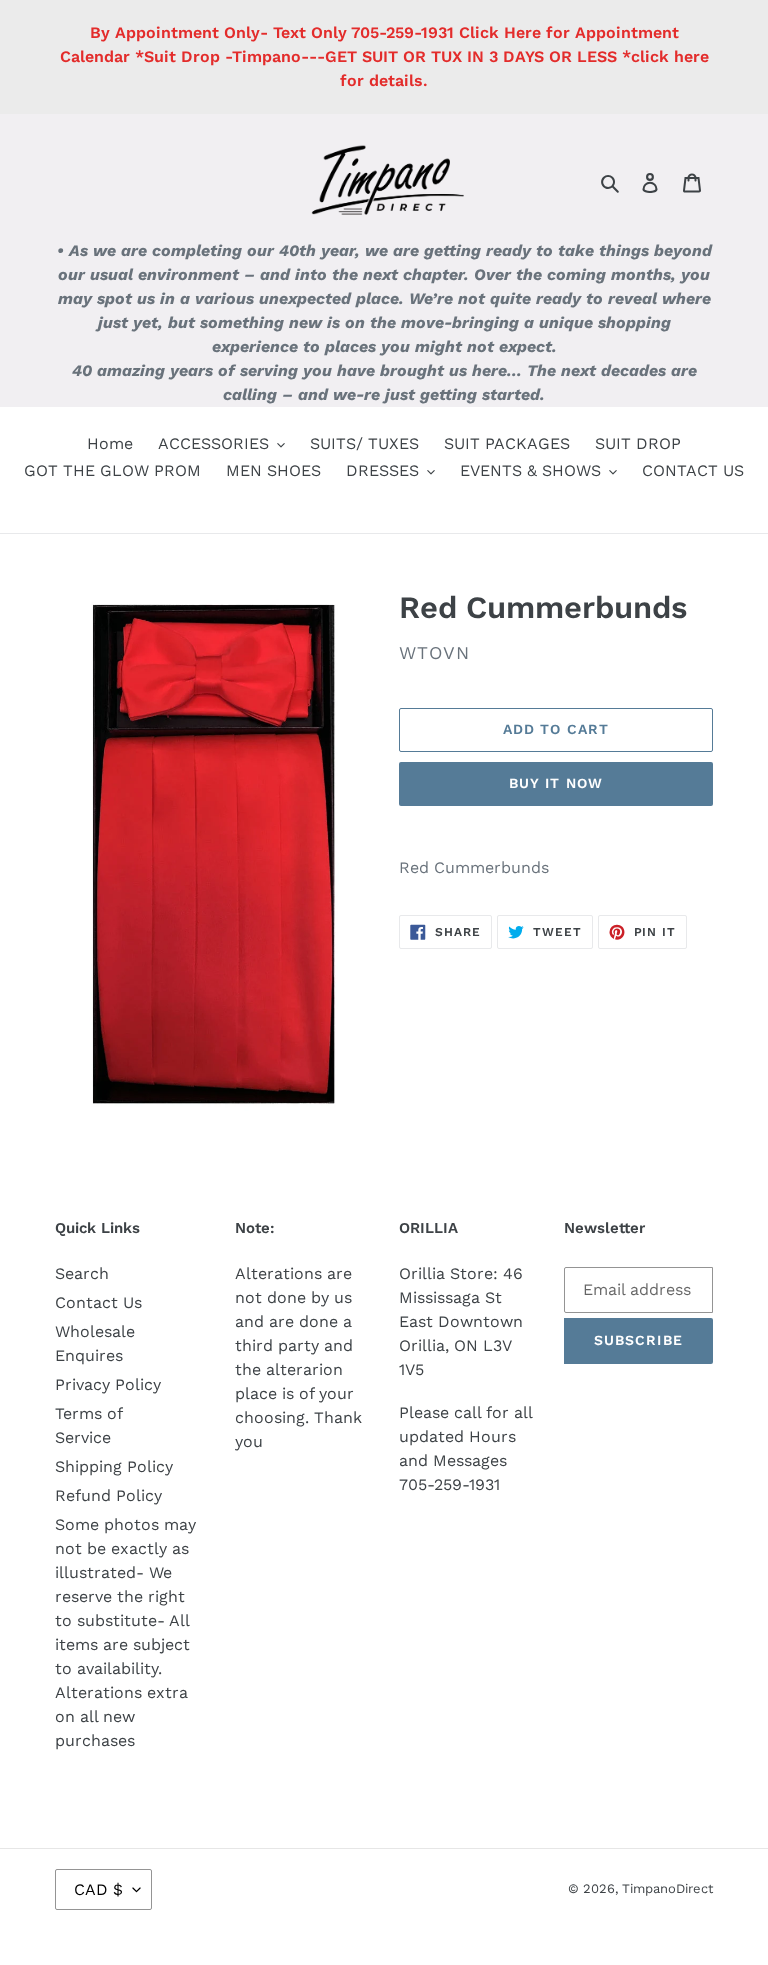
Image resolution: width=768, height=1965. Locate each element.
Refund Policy (108, 1495)
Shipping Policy (114, 1466)
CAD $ (98, 1889)
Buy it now (556, 783)
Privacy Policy (108, 1384)
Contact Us (98, 1302)
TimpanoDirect (667, 1888)
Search (82, 1273)
